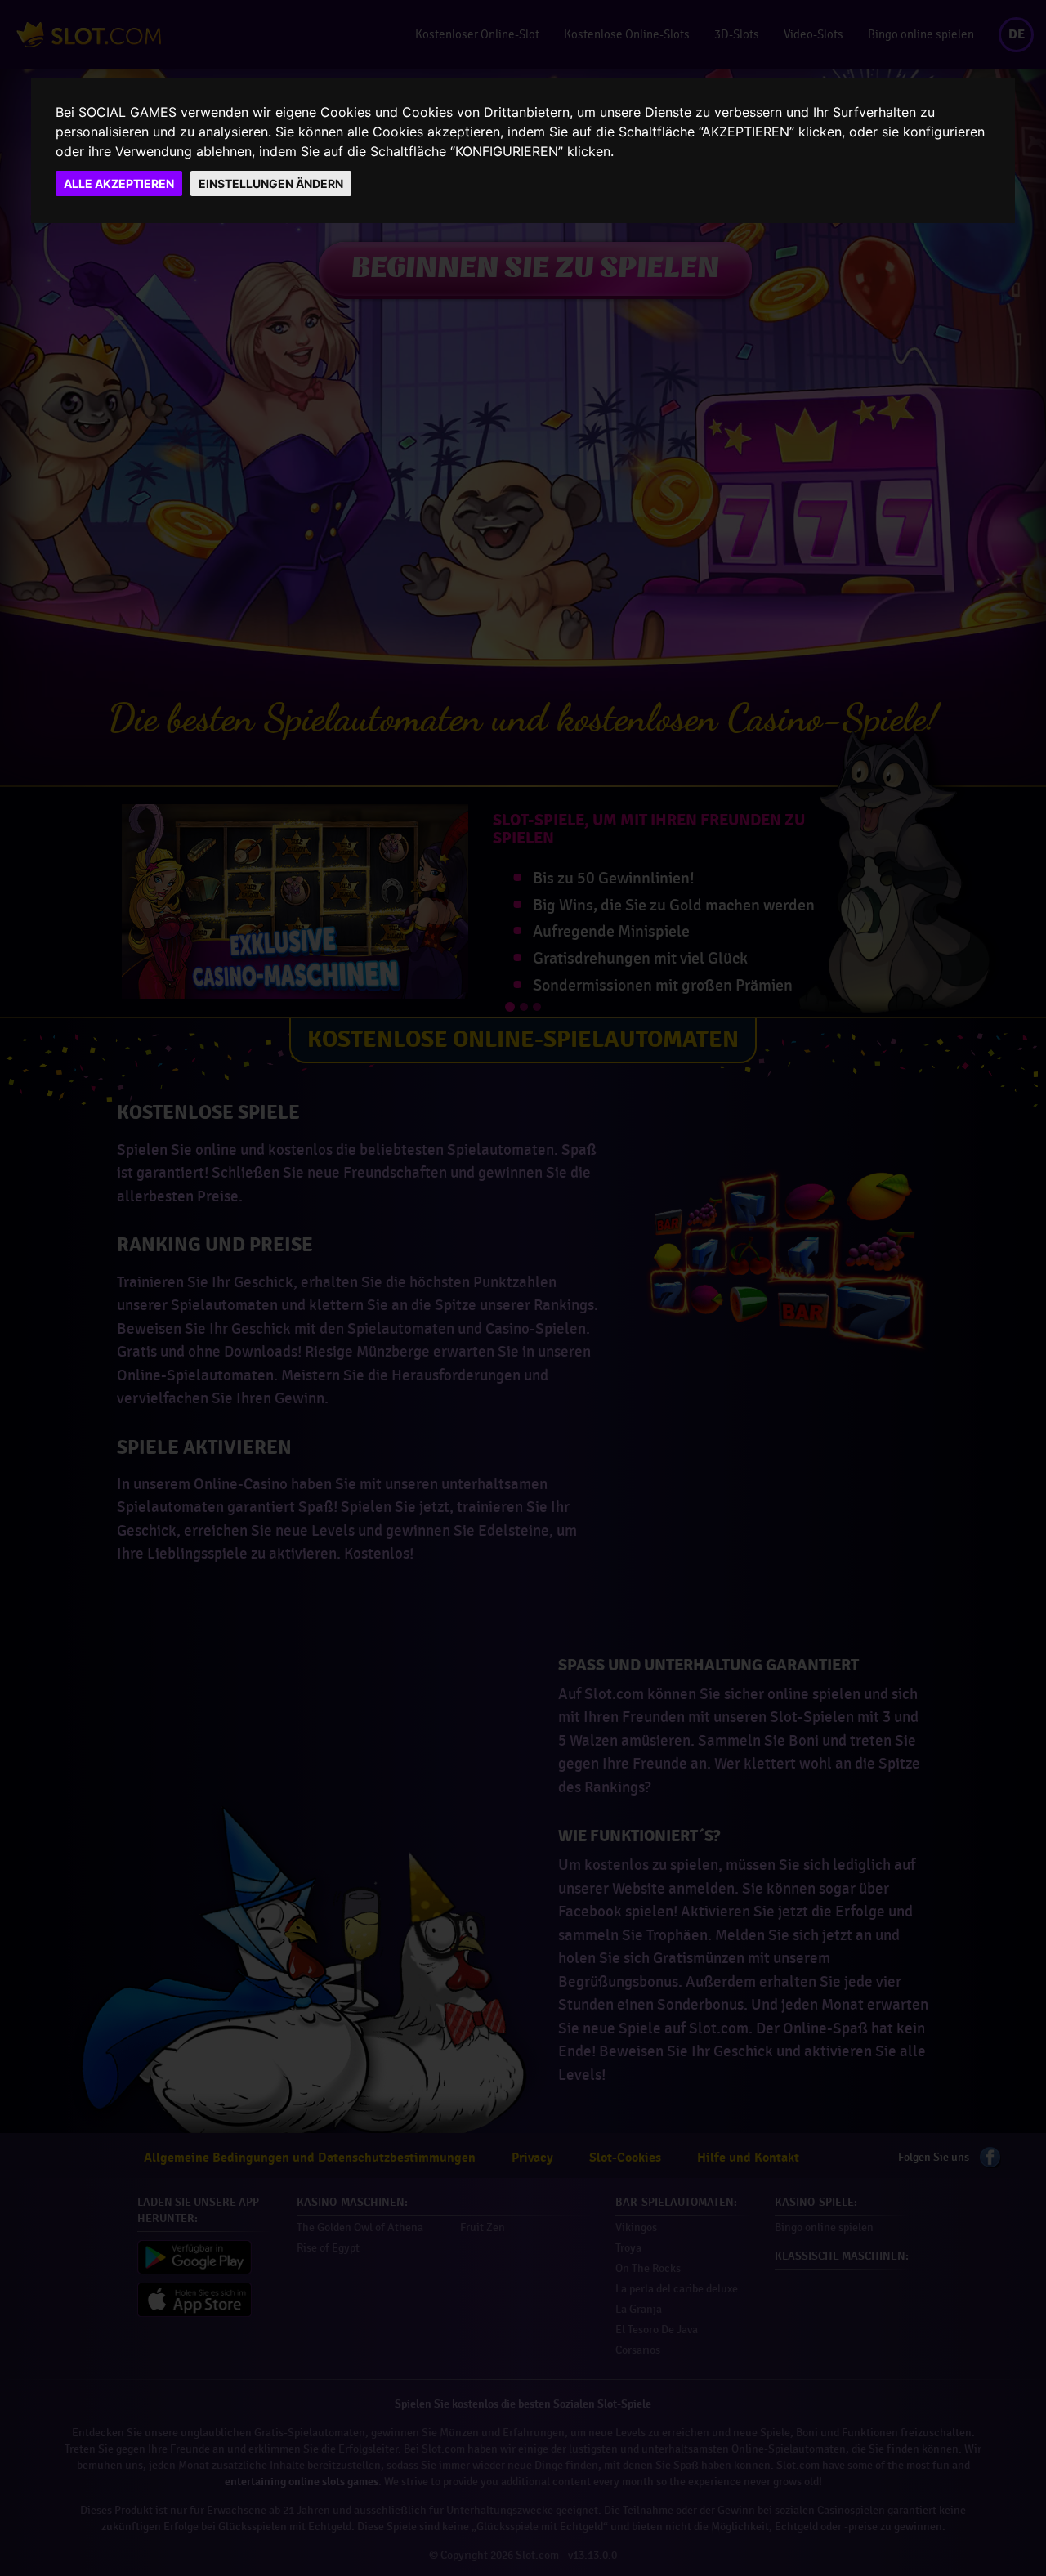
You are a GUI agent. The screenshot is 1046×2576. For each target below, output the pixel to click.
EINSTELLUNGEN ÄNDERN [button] (271, 183)
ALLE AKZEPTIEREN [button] (119, 183)
